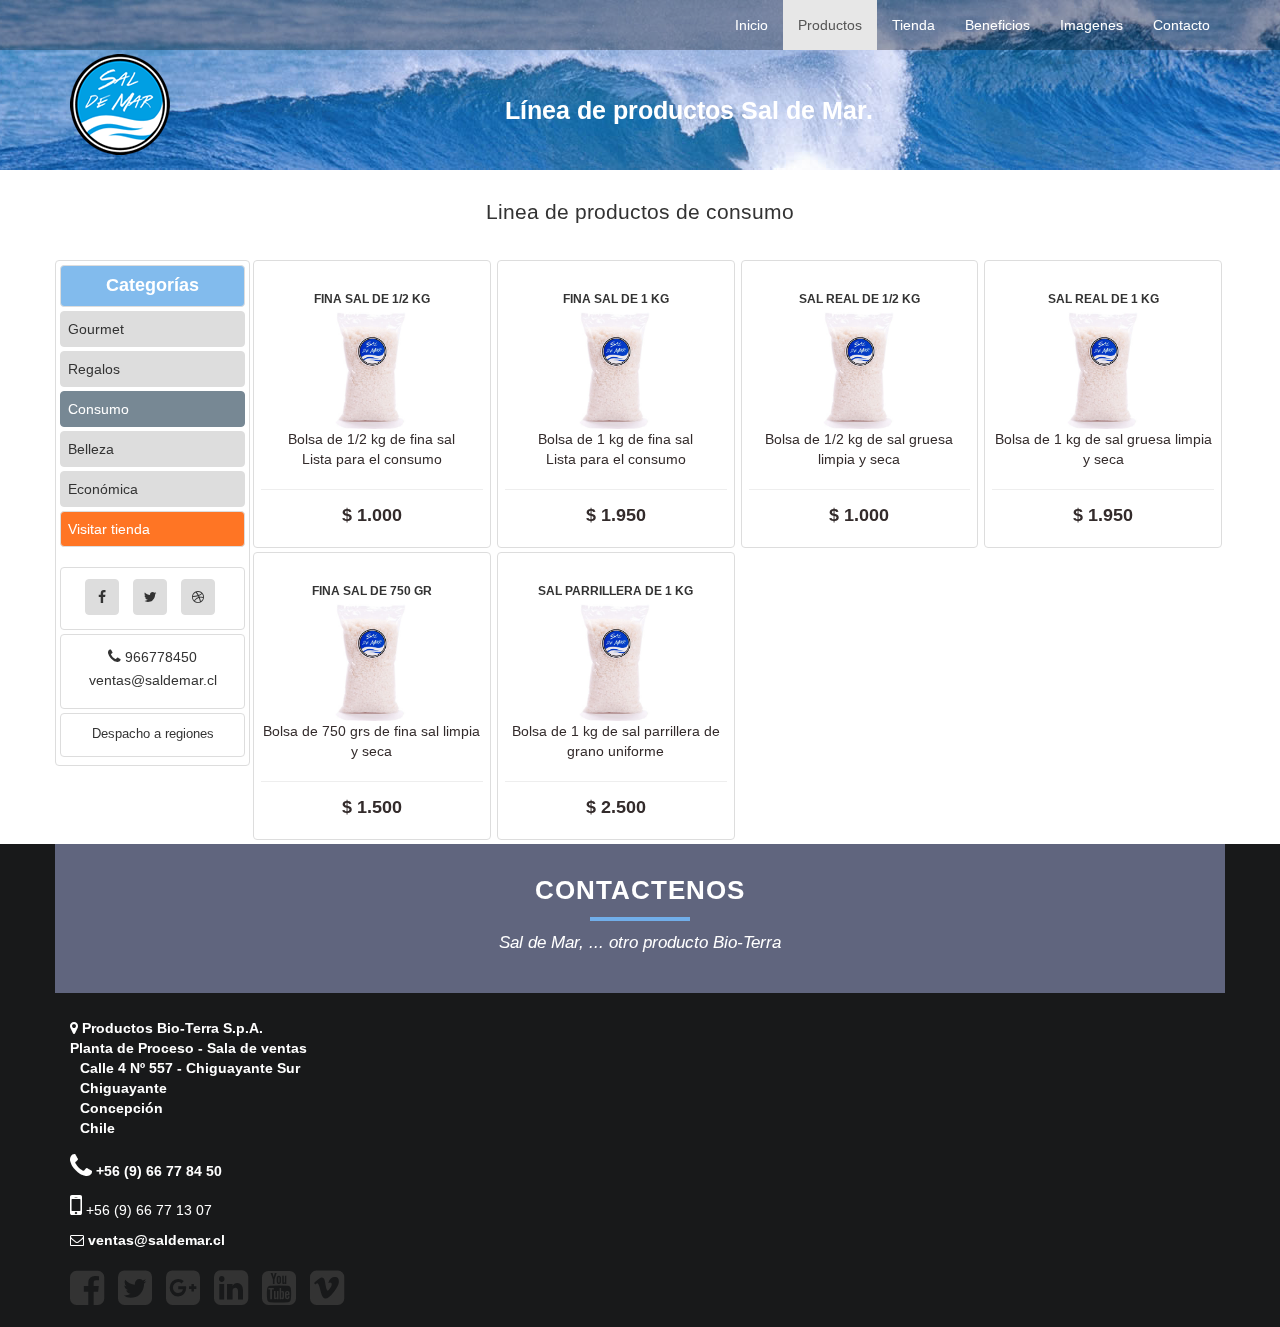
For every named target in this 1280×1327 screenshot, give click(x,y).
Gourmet (96, 329)
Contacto (1181, 25)
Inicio (751, 25)
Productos (830, 25)
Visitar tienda (109, 529)
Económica (103, 489)
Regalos (94, 369)
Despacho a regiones (153, 733)
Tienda (913, 25)
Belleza (91, 449)
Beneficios (997, 25)
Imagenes (1091, 25)
